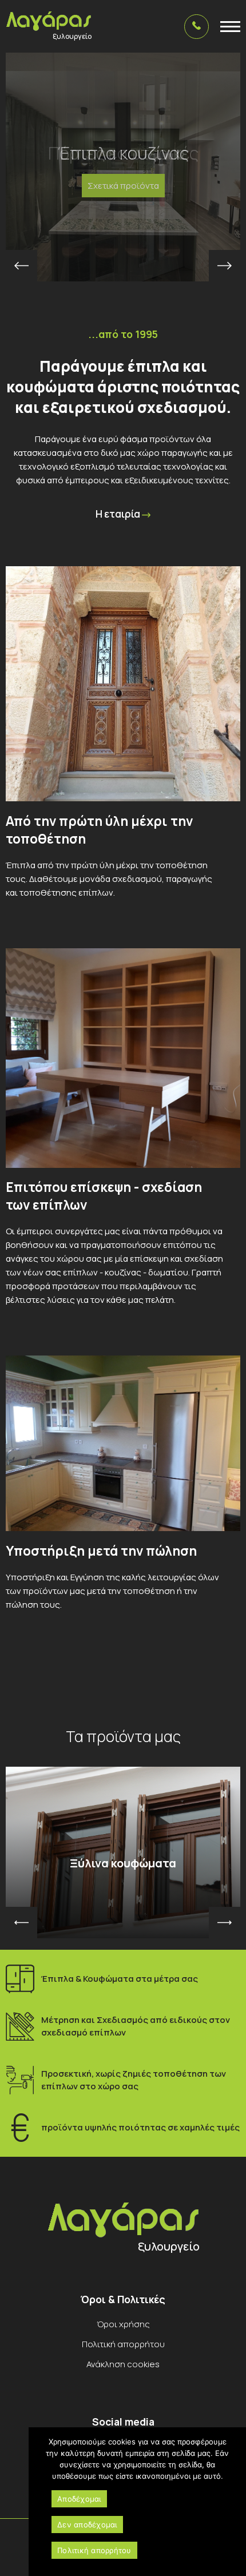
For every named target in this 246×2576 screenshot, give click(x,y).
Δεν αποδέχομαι (87, 2525)
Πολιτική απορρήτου (123, 2344)
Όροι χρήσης (123, 2324)
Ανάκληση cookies (123, 2364)
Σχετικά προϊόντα (123, 186)
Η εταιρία (119, 514)
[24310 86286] (197, 27)
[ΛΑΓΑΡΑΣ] (49, 21)
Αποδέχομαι (79, 2499)
